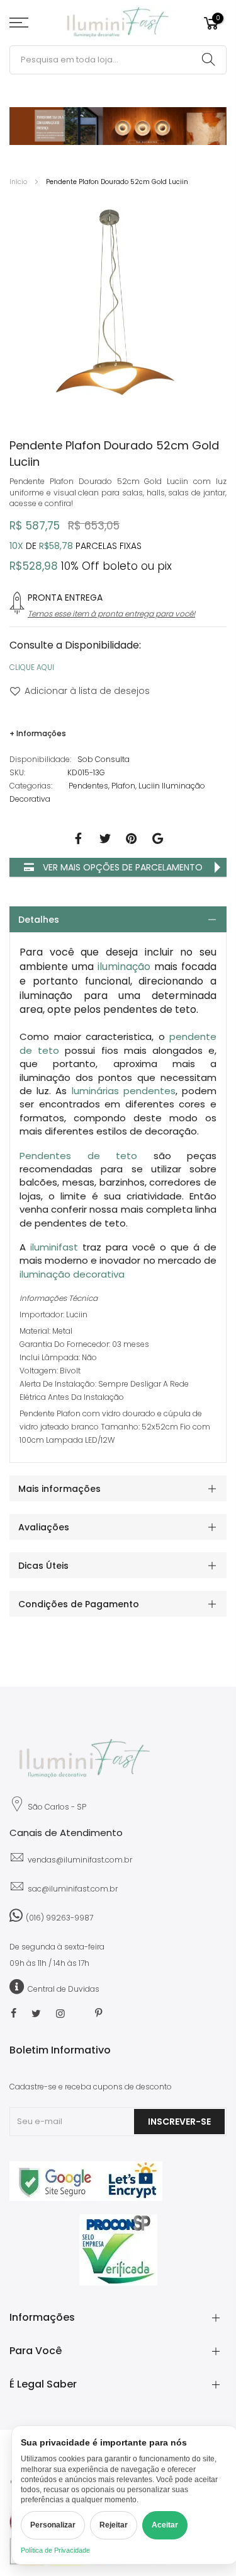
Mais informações (59, 1489)
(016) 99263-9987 (59, 1918)
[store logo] (118, 23)
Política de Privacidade (55, 2550)
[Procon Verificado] (118, 2250)
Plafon (123, 786)
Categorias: (31, 786)
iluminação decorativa (72, 1274)
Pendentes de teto (78, 1156)
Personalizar (53, 2525)
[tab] (118, 919)
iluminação (124, 967)
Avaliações (44, 1527)
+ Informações (38, 733)
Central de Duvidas (64, 1989)
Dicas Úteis (43, 1566)
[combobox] (118, 60)
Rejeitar (114, 2525)
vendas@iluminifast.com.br (80, 1860)
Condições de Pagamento (79, 1604)
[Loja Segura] (86, 2198)
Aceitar (165, 2525)
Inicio (18, 182)
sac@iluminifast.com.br (73, 1889)
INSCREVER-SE (179, 2122)
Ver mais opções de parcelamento (121, 867)
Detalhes (39, 920)
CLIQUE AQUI (32, 667)
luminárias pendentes (124, 1091)
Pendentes (88, 786)
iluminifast (54, 1247)
